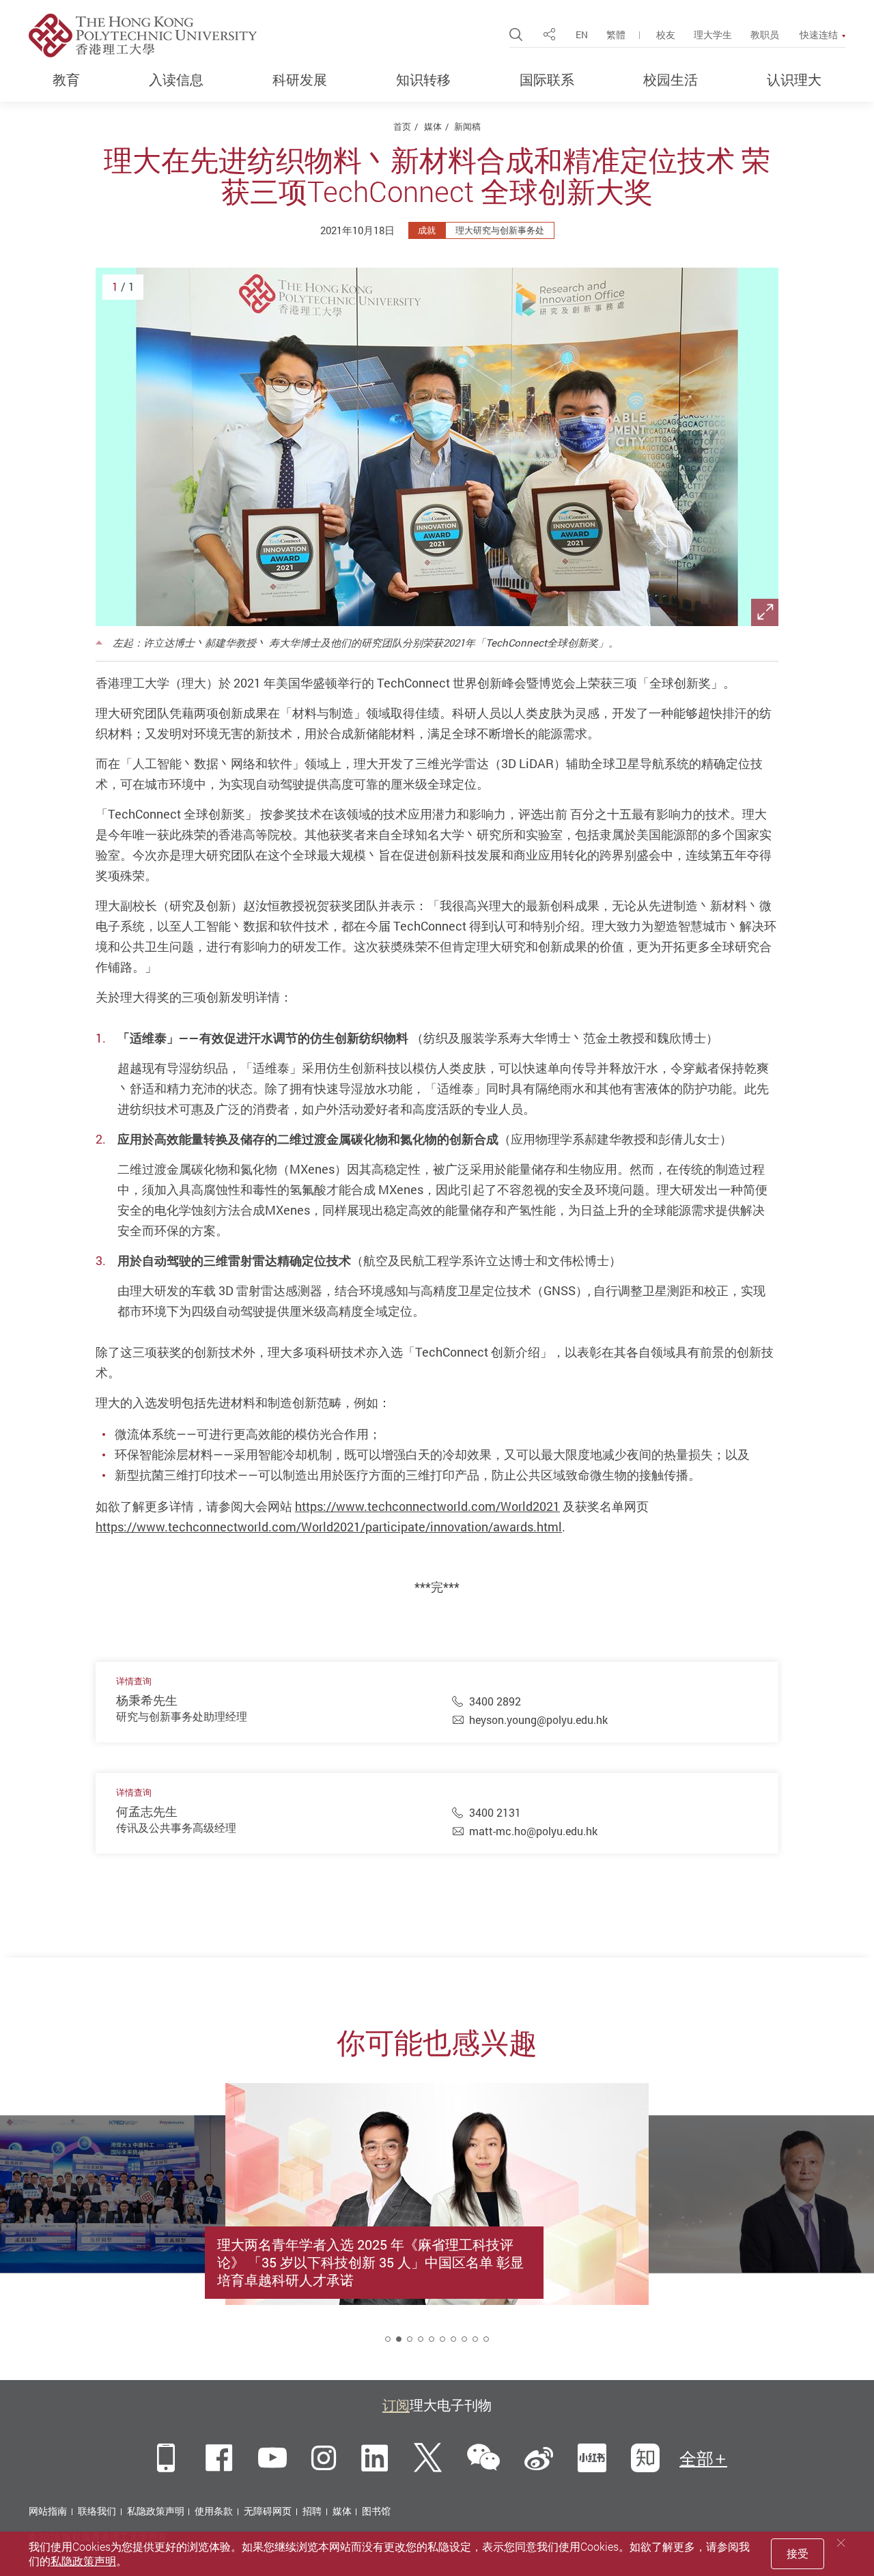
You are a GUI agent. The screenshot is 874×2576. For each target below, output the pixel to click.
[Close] (841, 2543)
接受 (798, 2553)
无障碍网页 (268, 2511)
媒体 (433, 126)
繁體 (616, 34)
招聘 (312, 2511)
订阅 (396, 2405)
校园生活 (671, 80)
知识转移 (423, 80)
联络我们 (97, 2511)
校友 (666, 34)
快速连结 (819, 35)
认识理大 (794, 80)
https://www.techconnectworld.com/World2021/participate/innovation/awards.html (329, 1527)
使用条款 (214, 2511)
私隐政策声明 (156, 2511)
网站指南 (48, 2511)
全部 (696, 2459)
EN (582, 34)
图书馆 (376, 2511)
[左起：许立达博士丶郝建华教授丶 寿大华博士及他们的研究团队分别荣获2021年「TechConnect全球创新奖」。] (437, 447)
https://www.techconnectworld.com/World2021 (427, 1506)
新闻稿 (467, 126)
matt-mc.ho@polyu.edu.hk (533, 1831)
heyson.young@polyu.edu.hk (538, 1720)
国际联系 (547, 80)
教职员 (765, 34)
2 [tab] (399, 2339)
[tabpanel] (437, 2225)
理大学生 (713, 34)
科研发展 (300, 80)
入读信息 (176, 80)
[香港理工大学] (143, 36)
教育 (66, 80)
